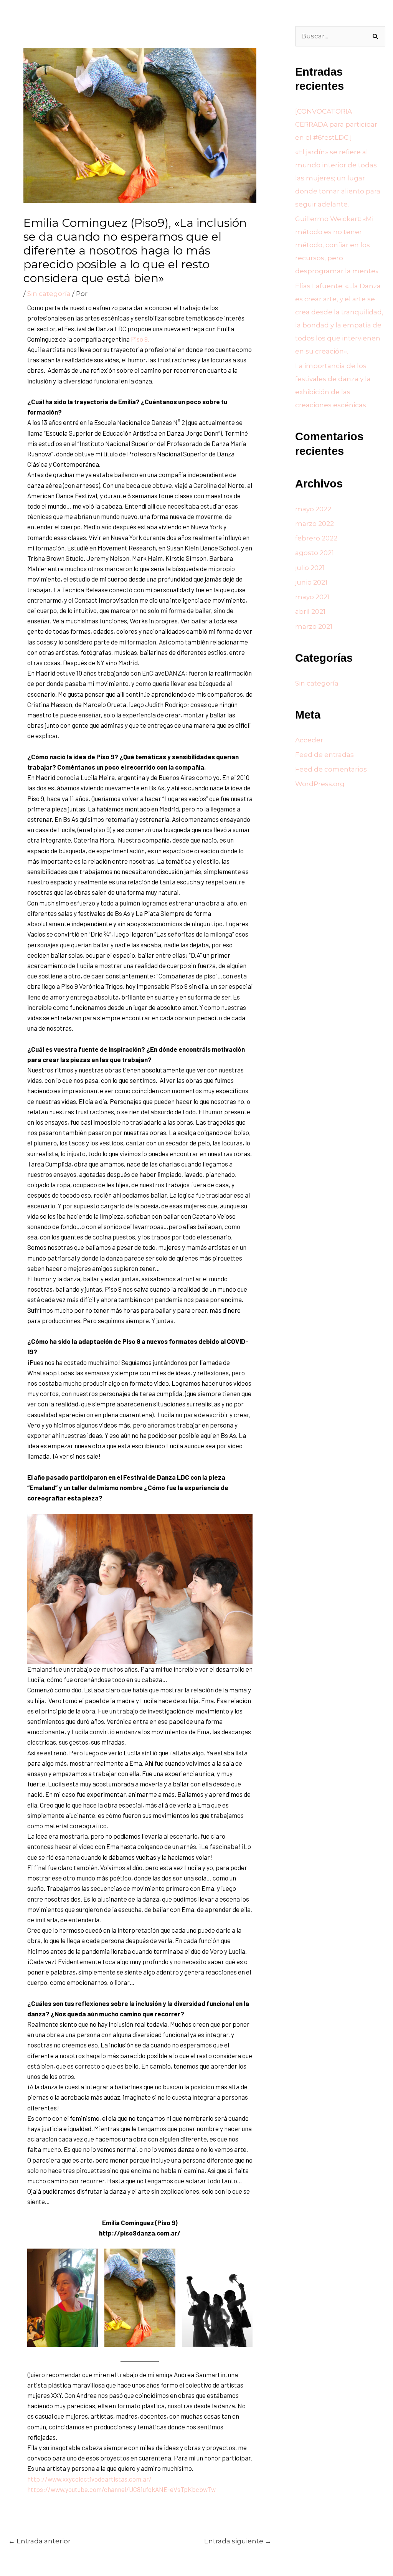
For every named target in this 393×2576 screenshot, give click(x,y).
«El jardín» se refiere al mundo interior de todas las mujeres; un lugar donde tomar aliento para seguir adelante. (338, 178)
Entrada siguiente (238, 2541)
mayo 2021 (312, 597)
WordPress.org (320, 784)
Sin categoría (49, 294)
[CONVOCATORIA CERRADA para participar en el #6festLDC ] (336, 124)
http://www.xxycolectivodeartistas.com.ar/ (89, 2479)
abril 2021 (310, 611)
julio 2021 (310, 568)
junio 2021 (311, 582)
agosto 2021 (315, 553)
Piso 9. (140, 339)
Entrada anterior (40, 2541)
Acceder (309, 740)
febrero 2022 (316, 538)
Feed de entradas (324, 755)
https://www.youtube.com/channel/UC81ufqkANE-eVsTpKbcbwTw (121, 2489)
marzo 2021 (314, 626)
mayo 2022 (313, 509)
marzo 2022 (315, 524)
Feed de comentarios (331, 769)
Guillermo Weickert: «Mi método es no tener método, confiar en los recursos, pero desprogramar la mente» (337, 245)
